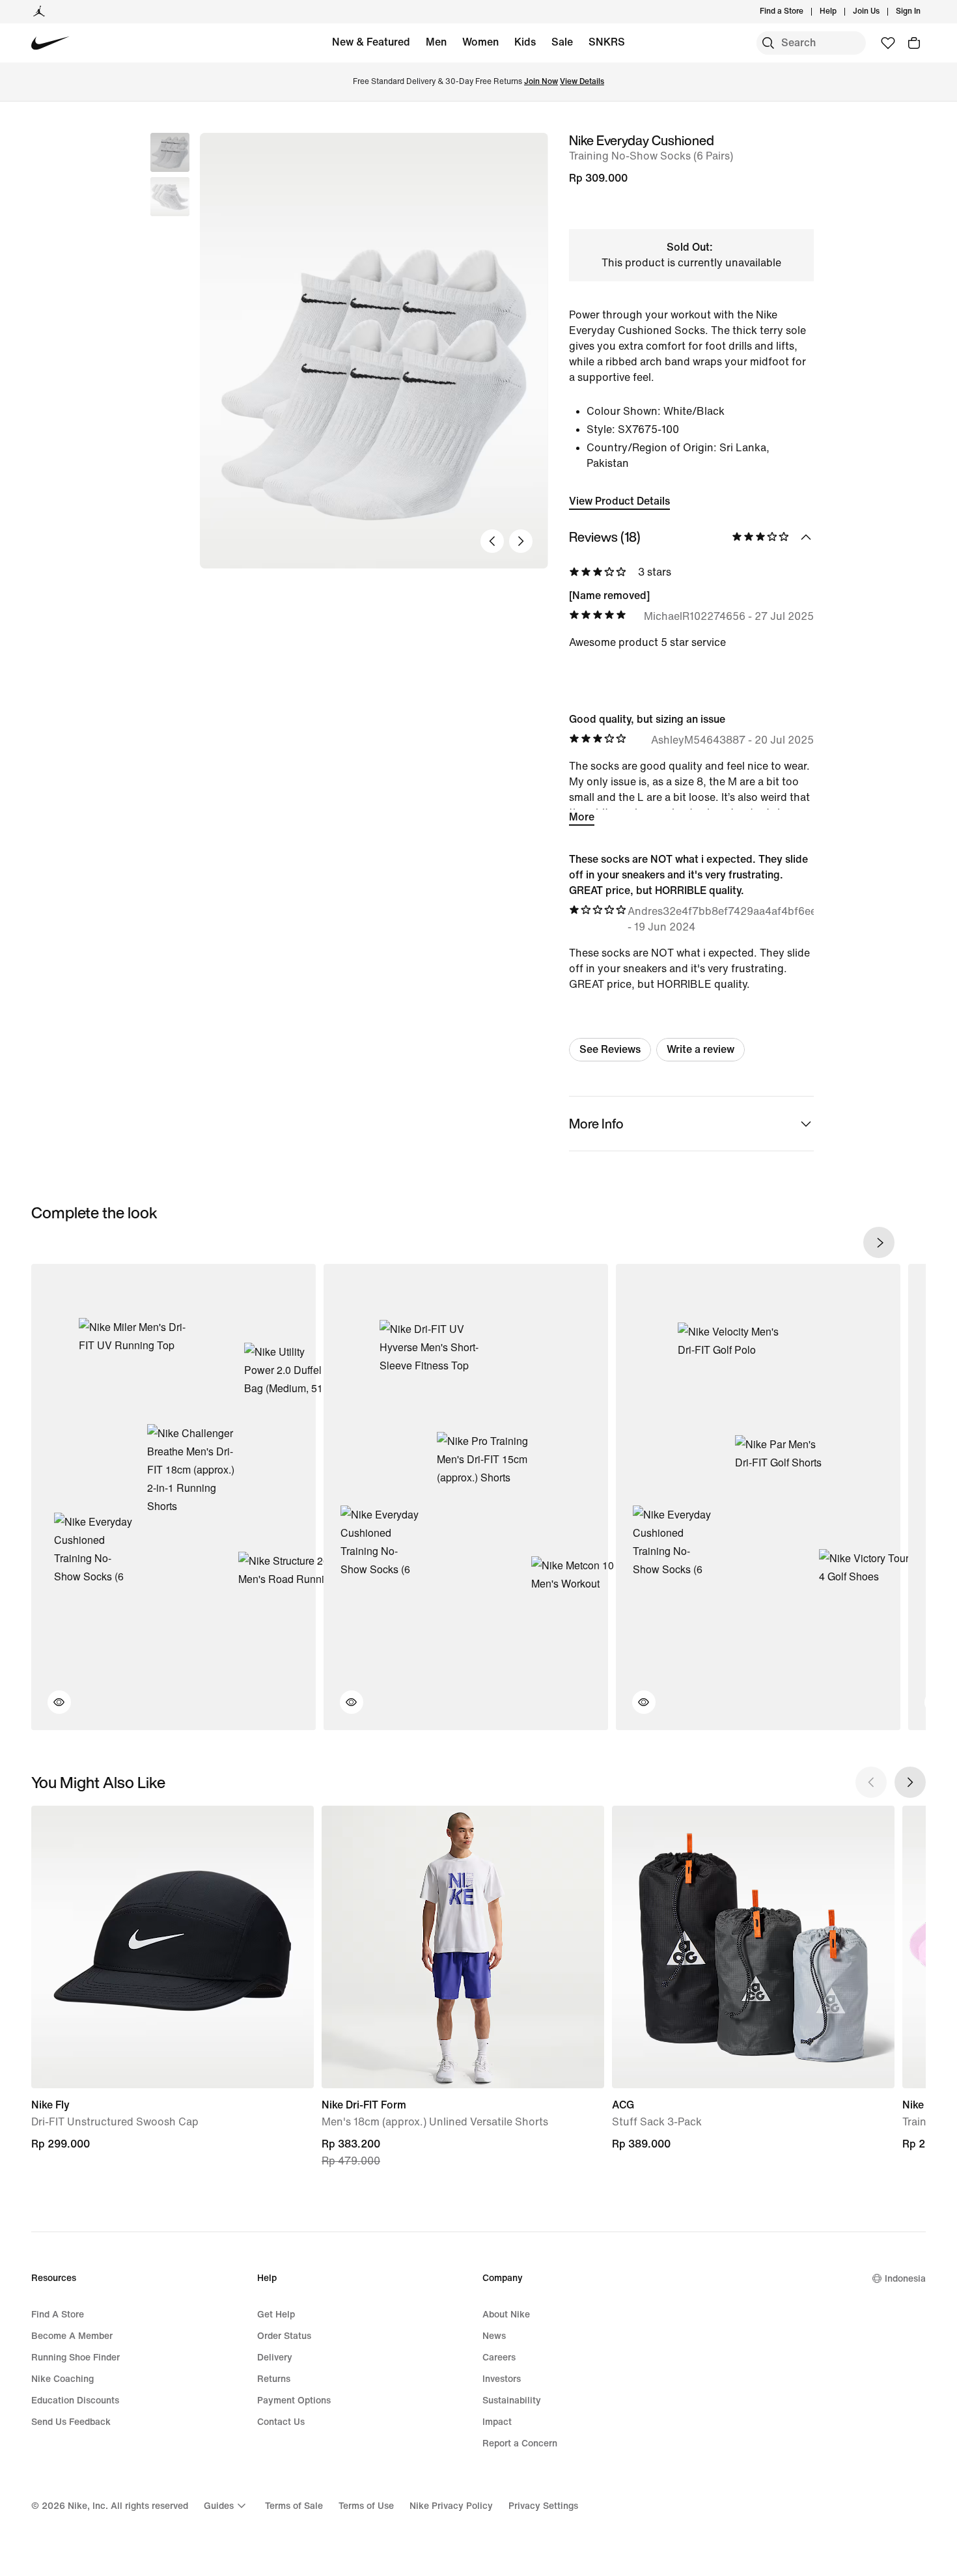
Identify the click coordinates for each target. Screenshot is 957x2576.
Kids (525, 42)
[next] (879, 1242)
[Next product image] (521, 541)
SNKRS (607, 42)
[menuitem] (840, 12)
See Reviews (610, 1049)
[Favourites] (888, 43)
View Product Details (619, 501)
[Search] (768, 43)
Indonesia (905, 2279)
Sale (562, 42)
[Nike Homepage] (50, 43)
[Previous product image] (492, 541)
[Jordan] (39, 12)
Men (436, 42)
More (582, 817)
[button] (170, 197)
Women (480, 42)
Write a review (700, 1049)
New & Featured (371, 42)
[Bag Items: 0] (914, 43)
